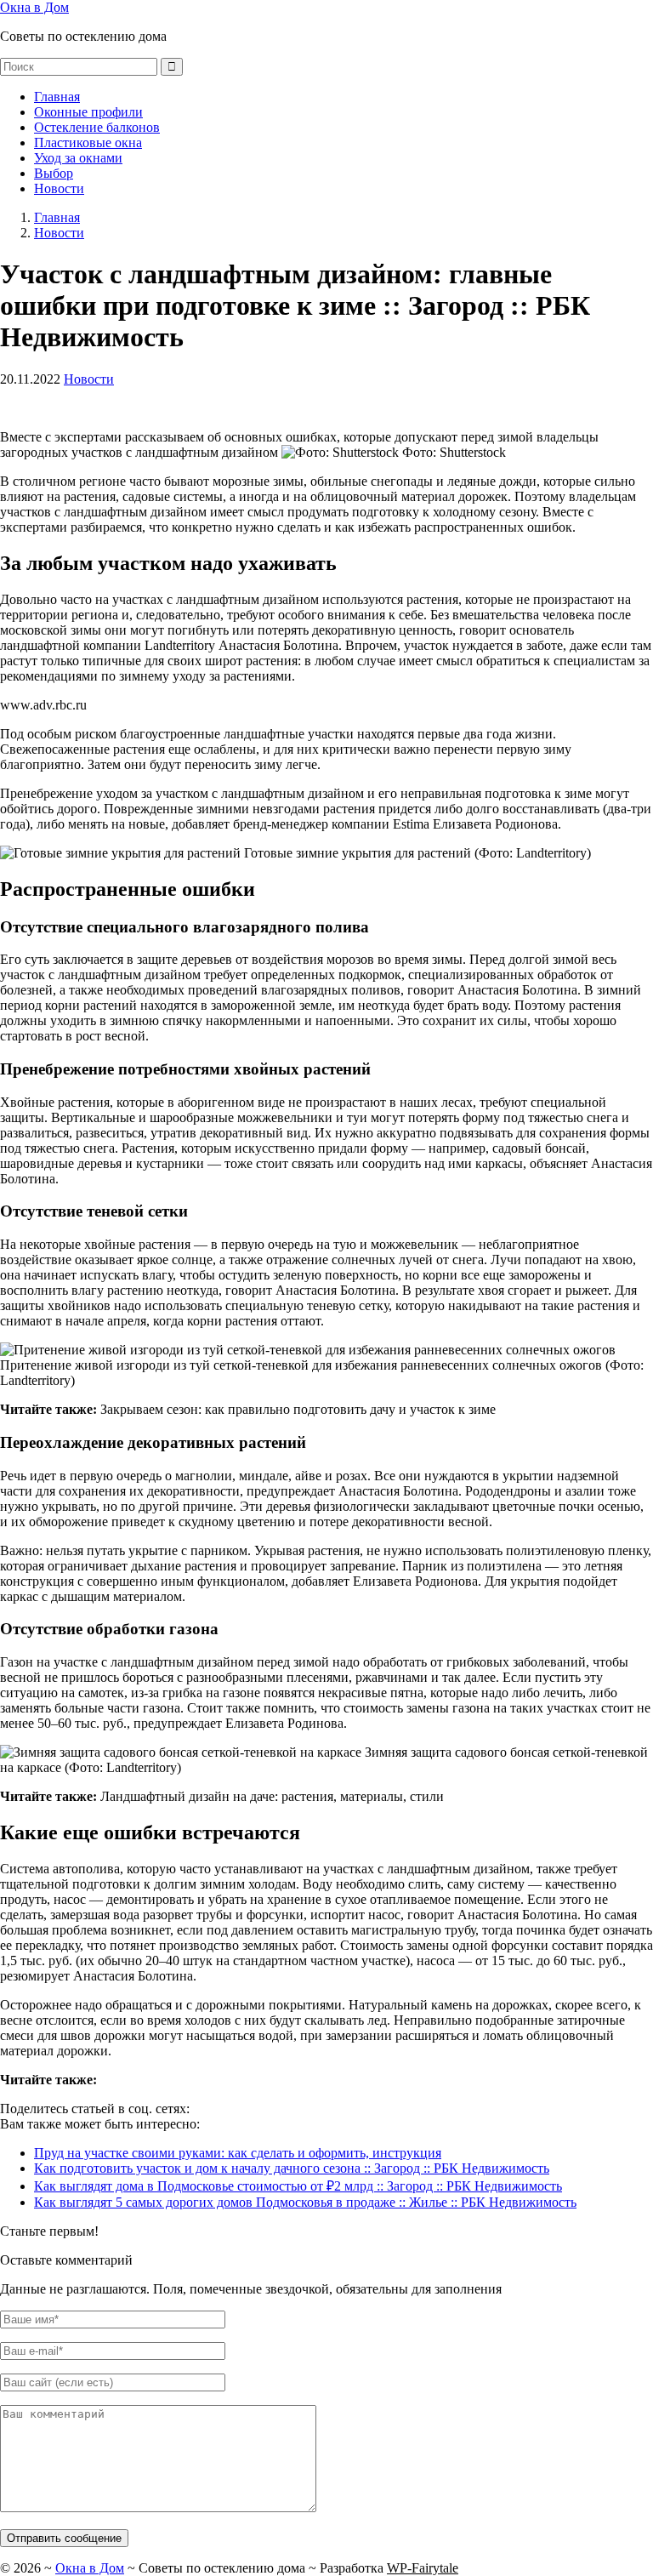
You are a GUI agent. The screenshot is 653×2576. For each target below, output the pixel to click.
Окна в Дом (34, 7)
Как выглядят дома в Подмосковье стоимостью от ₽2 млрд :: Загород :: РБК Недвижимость (298, 2186)
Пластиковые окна (88, 142)
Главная (57, 97)
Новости (59, 188)
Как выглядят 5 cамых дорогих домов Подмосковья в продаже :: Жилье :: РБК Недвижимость (305, 2202)
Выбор (54, 173)
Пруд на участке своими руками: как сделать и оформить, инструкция (238, 2153)
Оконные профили (88, 112)
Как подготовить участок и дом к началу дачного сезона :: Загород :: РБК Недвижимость (292, 2168)
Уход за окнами (78, 158)
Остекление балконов (97, 127)
